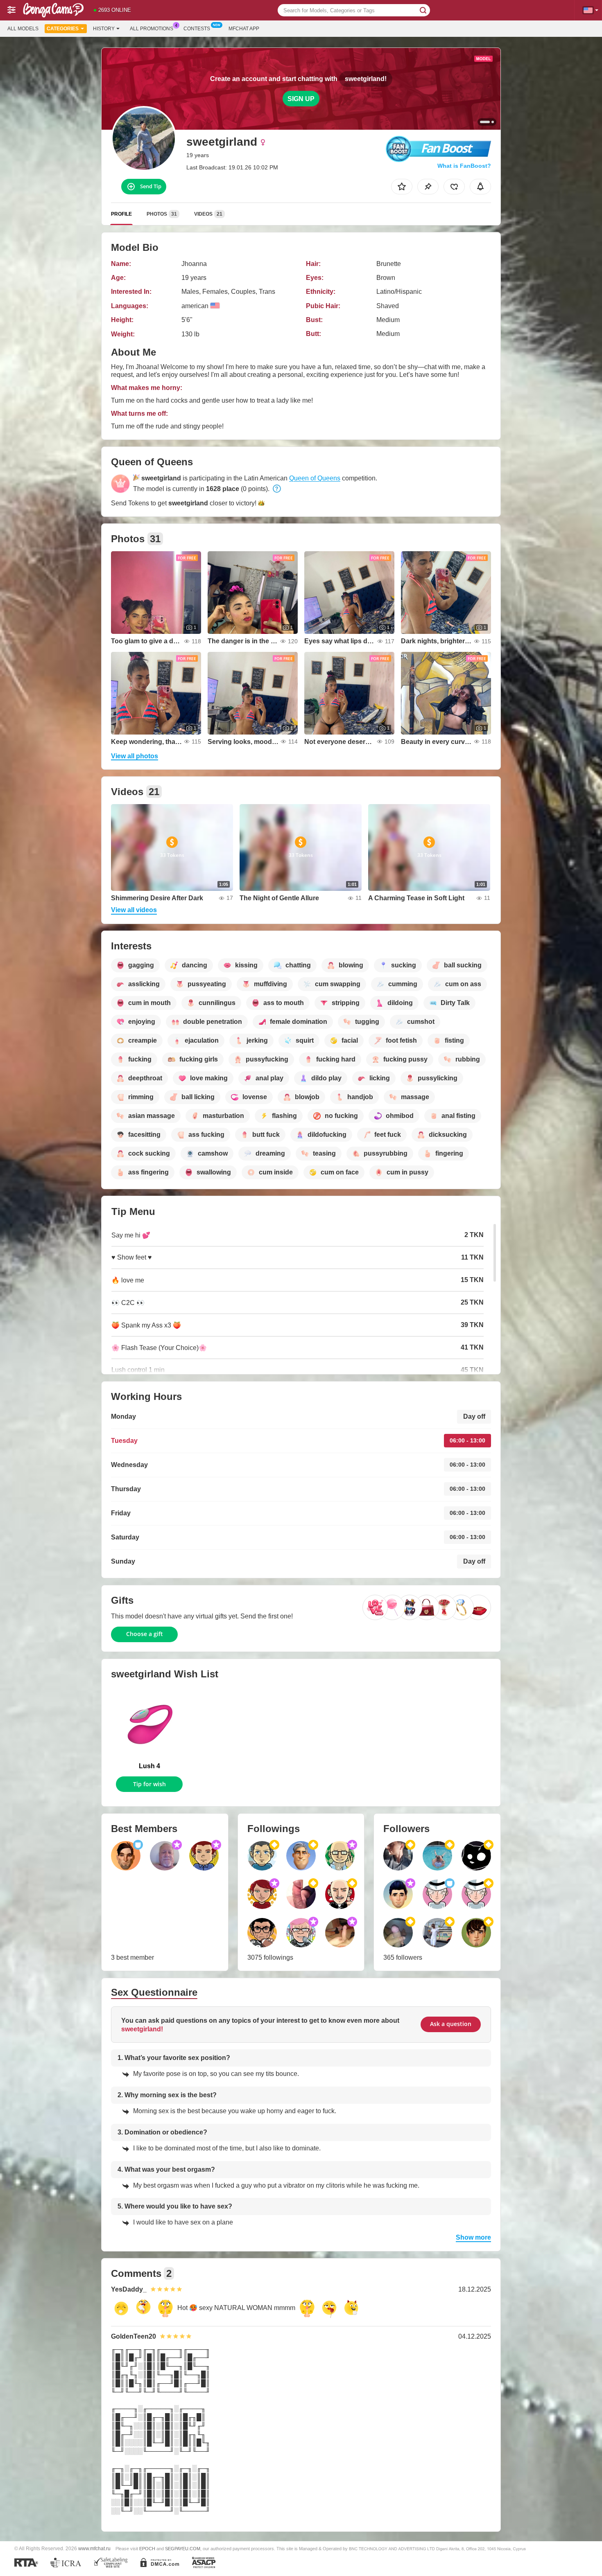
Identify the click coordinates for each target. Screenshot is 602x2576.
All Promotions (152, 29)
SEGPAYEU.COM (183, 2549)
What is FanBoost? (464, 166)
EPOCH (147, 2549)
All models (23, 29)
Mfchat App (244, 29)
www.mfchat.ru (94, 2548)
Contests (197, 29)
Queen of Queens (315, 478)
